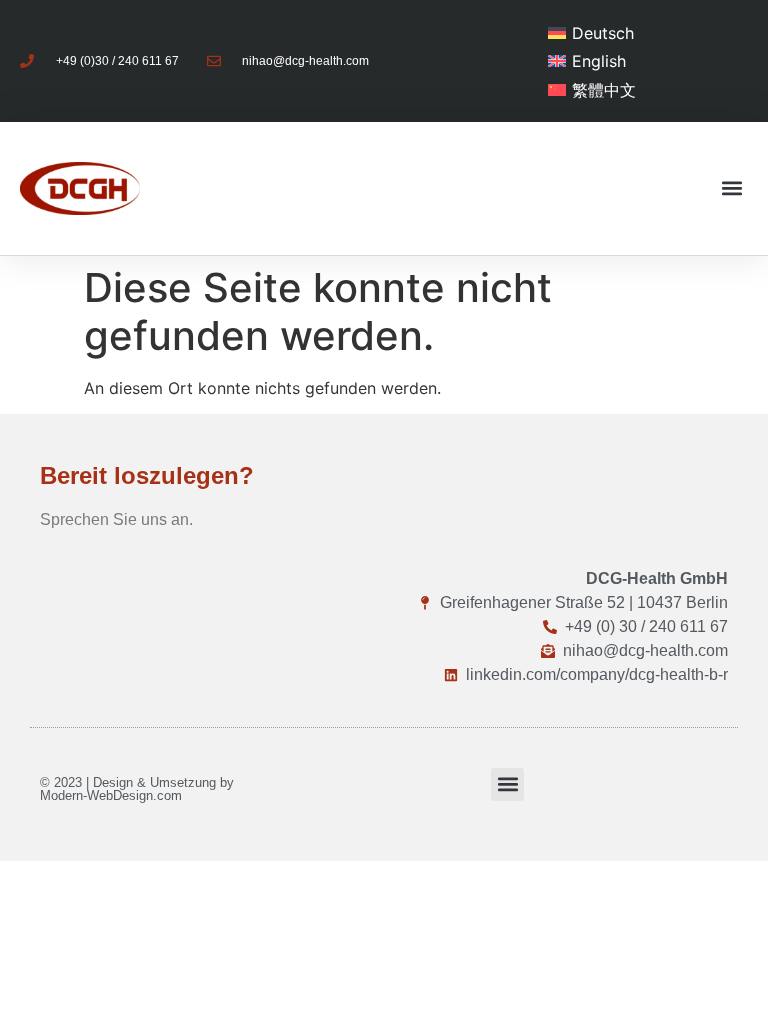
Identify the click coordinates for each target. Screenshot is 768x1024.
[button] (731, 188)
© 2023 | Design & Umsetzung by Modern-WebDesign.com (137, 789)
